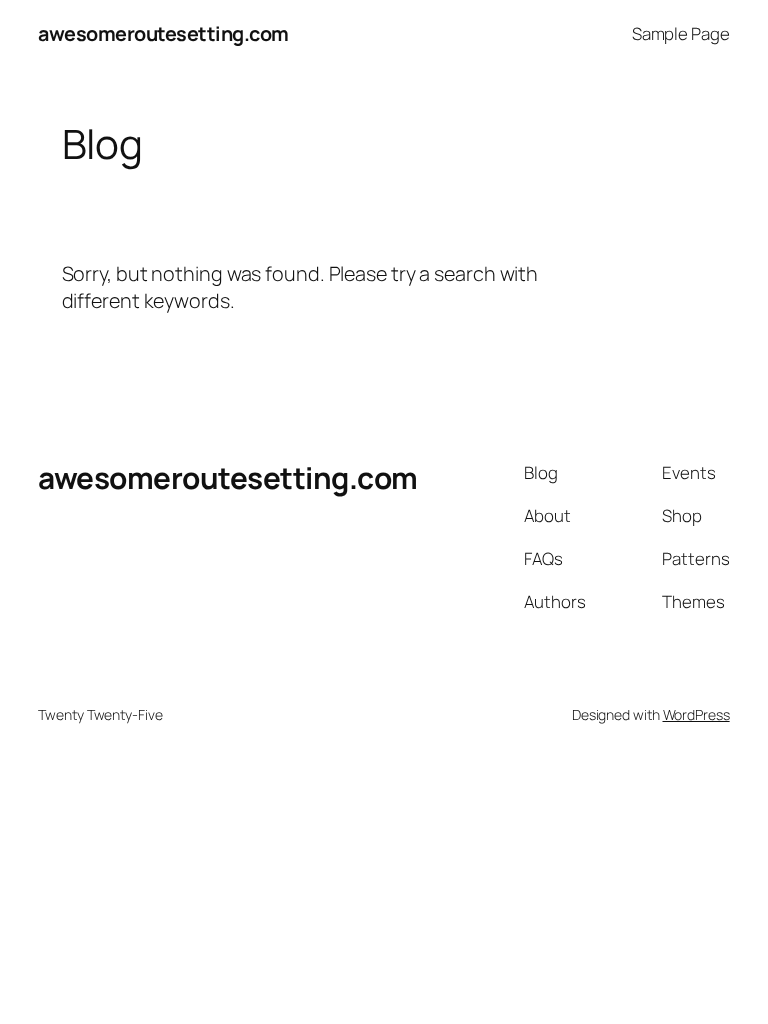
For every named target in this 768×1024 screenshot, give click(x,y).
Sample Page (681, 33)
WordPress (696, 714)
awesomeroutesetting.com (163, 33)
